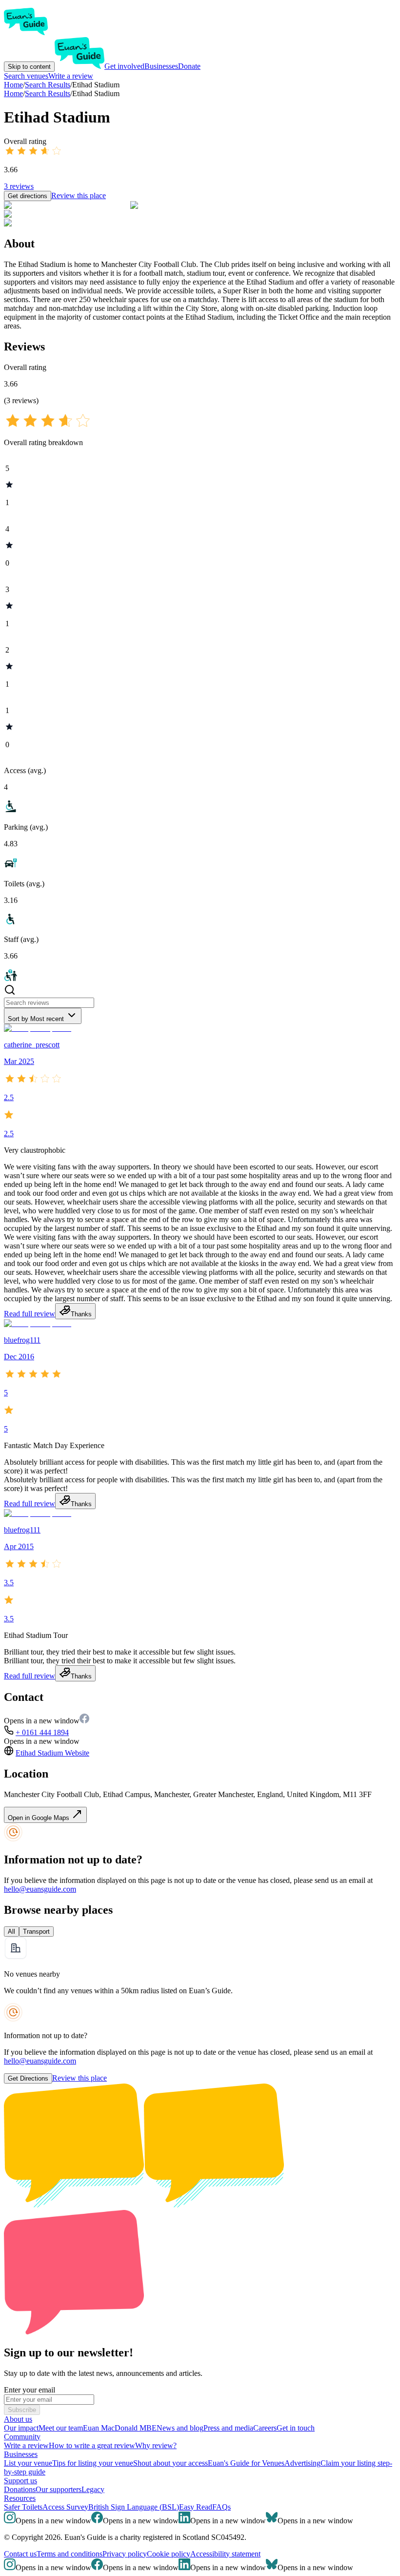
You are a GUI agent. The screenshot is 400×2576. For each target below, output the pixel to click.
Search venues (26, 76)
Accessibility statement (225, 2554)
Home (13, 93)
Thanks (81, 1314)
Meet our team (61, 2428)
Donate (189, 66)
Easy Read (196, 2507)
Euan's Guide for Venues (246, 2463)
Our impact (21, 2428)
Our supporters (59, 2489)
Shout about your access (170, 2463)
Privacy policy (125, 2554)
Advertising (302, 2463)
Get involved (124, 66)
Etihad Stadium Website (52, 1753)
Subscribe (22, 2410)
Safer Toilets (23, 2507)
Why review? (156, 2445)
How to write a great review (92, 2445)
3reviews (19, 186)
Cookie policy (169, 2554)
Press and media (228, 2428)
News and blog (180, 2428)
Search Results (48, 93)
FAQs (221, 2507)
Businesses (161, 66)
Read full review (30, 1314)
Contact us (20, 2554)
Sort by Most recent (36, 1019)
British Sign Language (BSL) (134, 2507)
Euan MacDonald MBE (120, 2428)
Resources (20, 2498)
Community (22, 2437)
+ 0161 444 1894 (42, 1732)
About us (18, 2419)
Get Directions (28, 2078)
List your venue (28, 2463)
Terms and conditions (70, 2554)
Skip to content (29, 67)
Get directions (28, 196)
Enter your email (30, 2390)
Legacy (93, 2489)
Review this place (79, 195)
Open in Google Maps (40, 1818)
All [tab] (11, 1932)
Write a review (71, 76)
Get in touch (296, 2428)
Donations (20, 2489)
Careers (265, 2428)
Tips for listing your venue (93, 2463)
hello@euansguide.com (40, 1889)
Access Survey (65, 2507)
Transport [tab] (36, 1932)
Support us (20, 2481)
